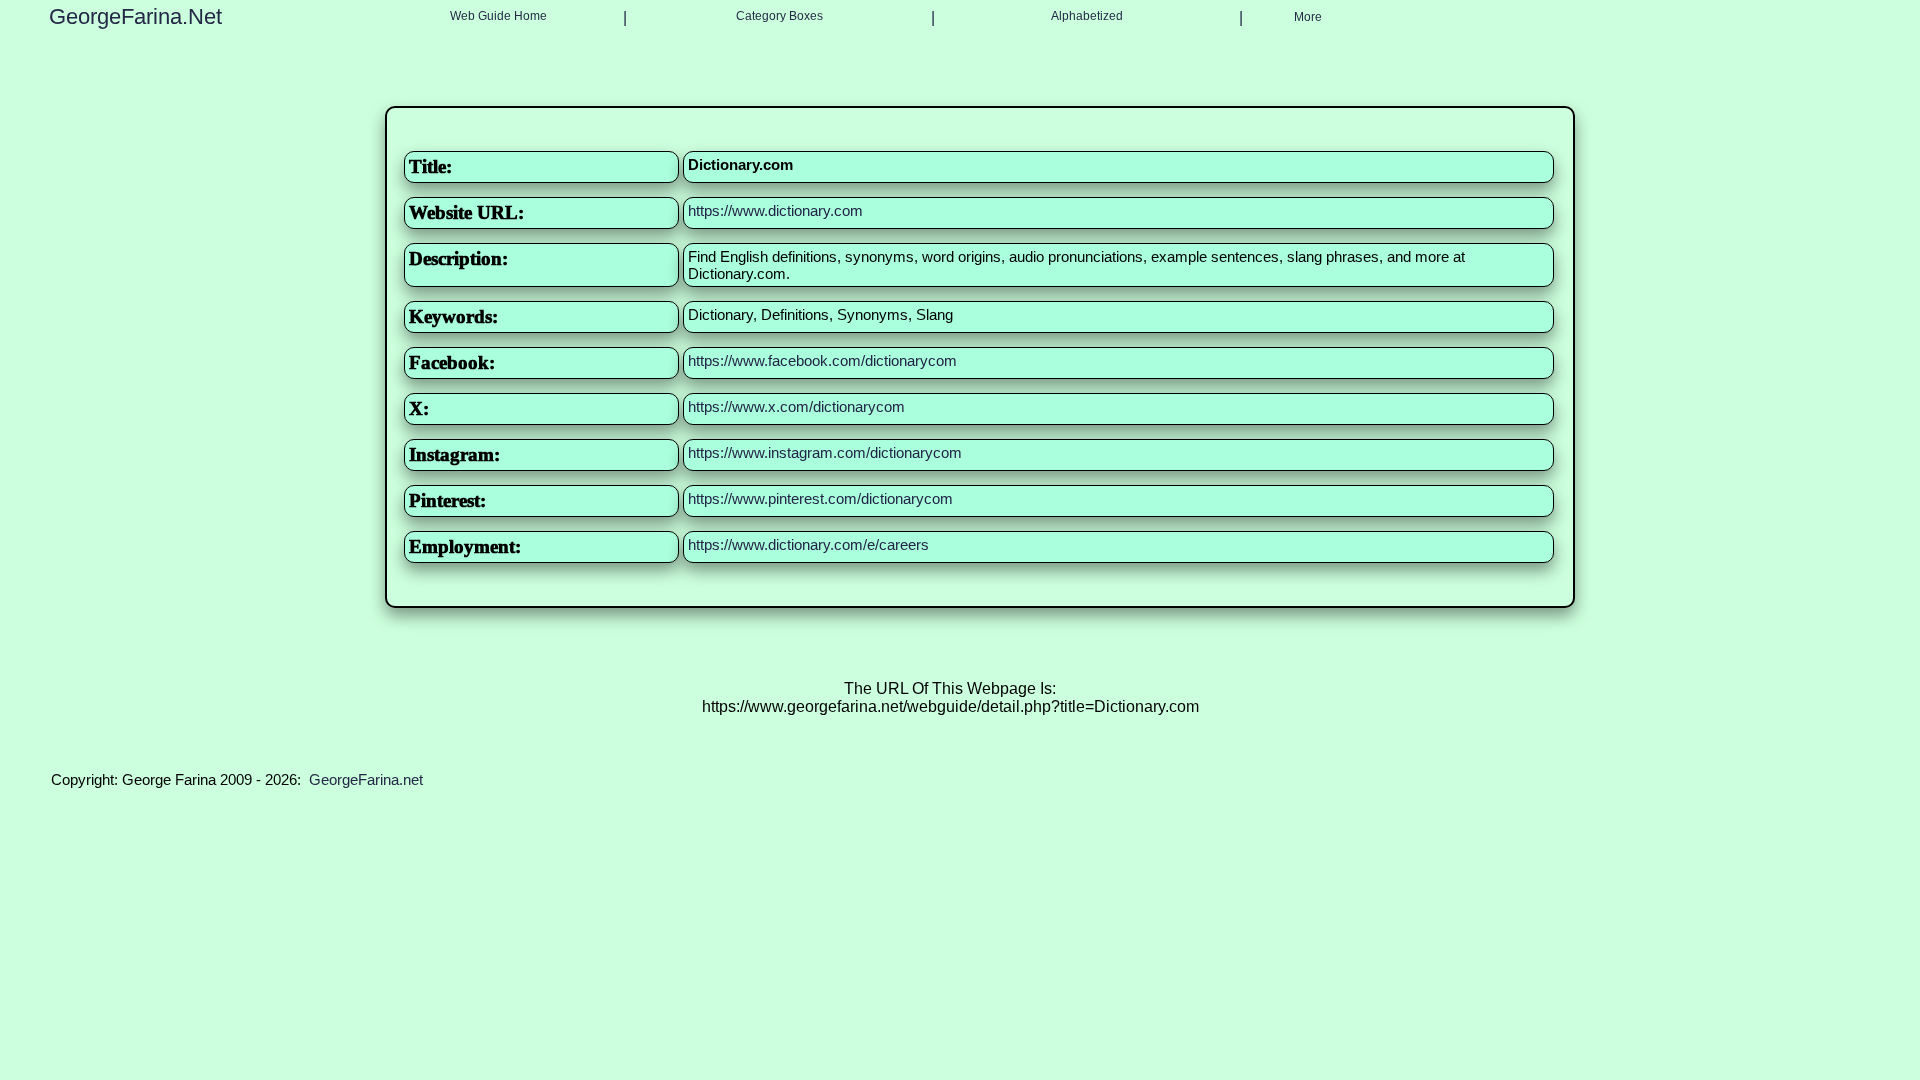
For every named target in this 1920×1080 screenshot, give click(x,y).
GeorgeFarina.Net (135, 16)
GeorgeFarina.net (366, 779)
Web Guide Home (498, 16)
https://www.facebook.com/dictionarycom (822, 360)
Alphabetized (1087, 16)
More (1308, 17)
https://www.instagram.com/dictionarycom (825, 452)
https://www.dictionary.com (775, 210)
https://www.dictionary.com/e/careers (808, 544)
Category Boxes (779, 16)
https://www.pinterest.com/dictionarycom (820, 498)
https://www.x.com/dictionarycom (796, 406)
